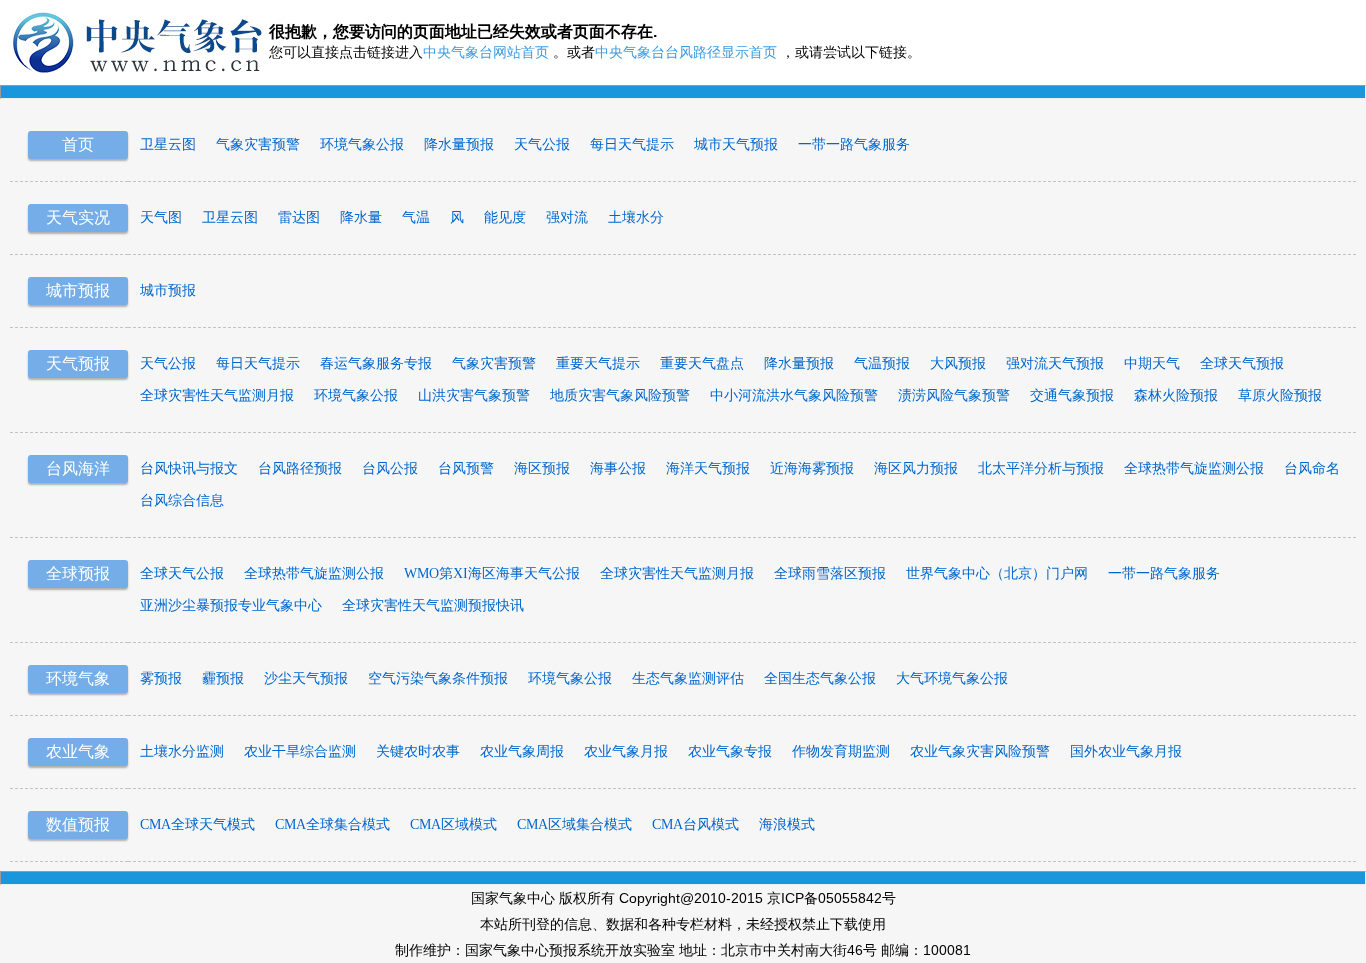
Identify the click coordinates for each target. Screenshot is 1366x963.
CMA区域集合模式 (574, 824)
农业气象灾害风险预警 (980, 751)
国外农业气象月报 (1126, 751)
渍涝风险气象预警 (954, 395)
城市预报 (78, 290)
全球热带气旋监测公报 (1194, 468)
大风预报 (958, 363)
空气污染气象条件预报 (438, 678)
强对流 (567, 217)
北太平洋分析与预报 (1041, 468)
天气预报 (78, 363)
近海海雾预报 (812, 468)
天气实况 (78, 217)
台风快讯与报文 (189, 468)
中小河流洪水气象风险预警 (794, 395)
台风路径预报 (300, 468)
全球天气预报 (1242, 363)
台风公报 (390, 468)
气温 (416, 217)
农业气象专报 (730, 751)
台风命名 (1312, 468)
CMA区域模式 (453, 824)
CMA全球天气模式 (197, 824)
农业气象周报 (522, 751)
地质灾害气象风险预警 (620, 395)
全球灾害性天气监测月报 (217, 395)
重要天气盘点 (702, 363)
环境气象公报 (362, 144)
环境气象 (78, 678)
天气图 (161, 217)
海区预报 (542, 468)
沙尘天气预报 (306, 678)
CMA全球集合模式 (332, 824)
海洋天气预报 (708, 468)
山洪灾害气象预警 (474, 395)
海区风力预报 (916, 468)
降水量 (361, 217)
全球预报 (78, 573)
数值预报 (78, 824)
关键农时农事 (418, 751)
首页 (78, 144)
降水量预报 (459, 144)
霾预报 (223, 678)
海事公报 (618, 468)
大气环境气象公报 (952, 678)
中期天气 (1152, 363)
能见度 (505, 217)
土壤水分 (636, 217)
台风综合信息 (182, 500)
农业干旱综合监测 (300, 751)
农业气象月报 (626, 751)
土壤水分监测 (182, 751)
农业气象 (78, 751)
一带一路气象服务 (854, 144)
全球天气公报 (182, 573)
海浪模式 (787, 824)
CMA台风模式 (695, 824)
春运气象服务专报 (376, 363)
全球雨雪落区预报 (830, 573)
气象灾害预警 (258, 144)
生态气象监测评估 (688, 678)
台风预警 (466, 468)
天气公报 (542, 144)
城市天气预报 (736, 144)
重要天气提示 (598, 363)
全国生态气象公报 (820, 678)
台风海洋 (78, 468)
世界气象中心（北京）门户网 (997, 573)
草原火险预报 (1280, 395)
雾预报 (161, 678)
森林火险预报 (1176, 395)
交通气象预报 (1072, 395)
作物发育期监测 (841, 751)
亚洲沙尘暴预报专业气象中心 (231, 605)
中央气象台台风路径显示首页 (686, 52)
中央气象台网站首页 (486, 52)
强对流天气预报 (1055, 363)
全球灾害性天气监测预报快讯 (433, 605)
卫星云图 (168, 144)
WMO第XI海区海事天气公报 (492, 573)
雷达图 (299, 217)
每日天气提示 (632, 144)
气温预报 (882, 363)
